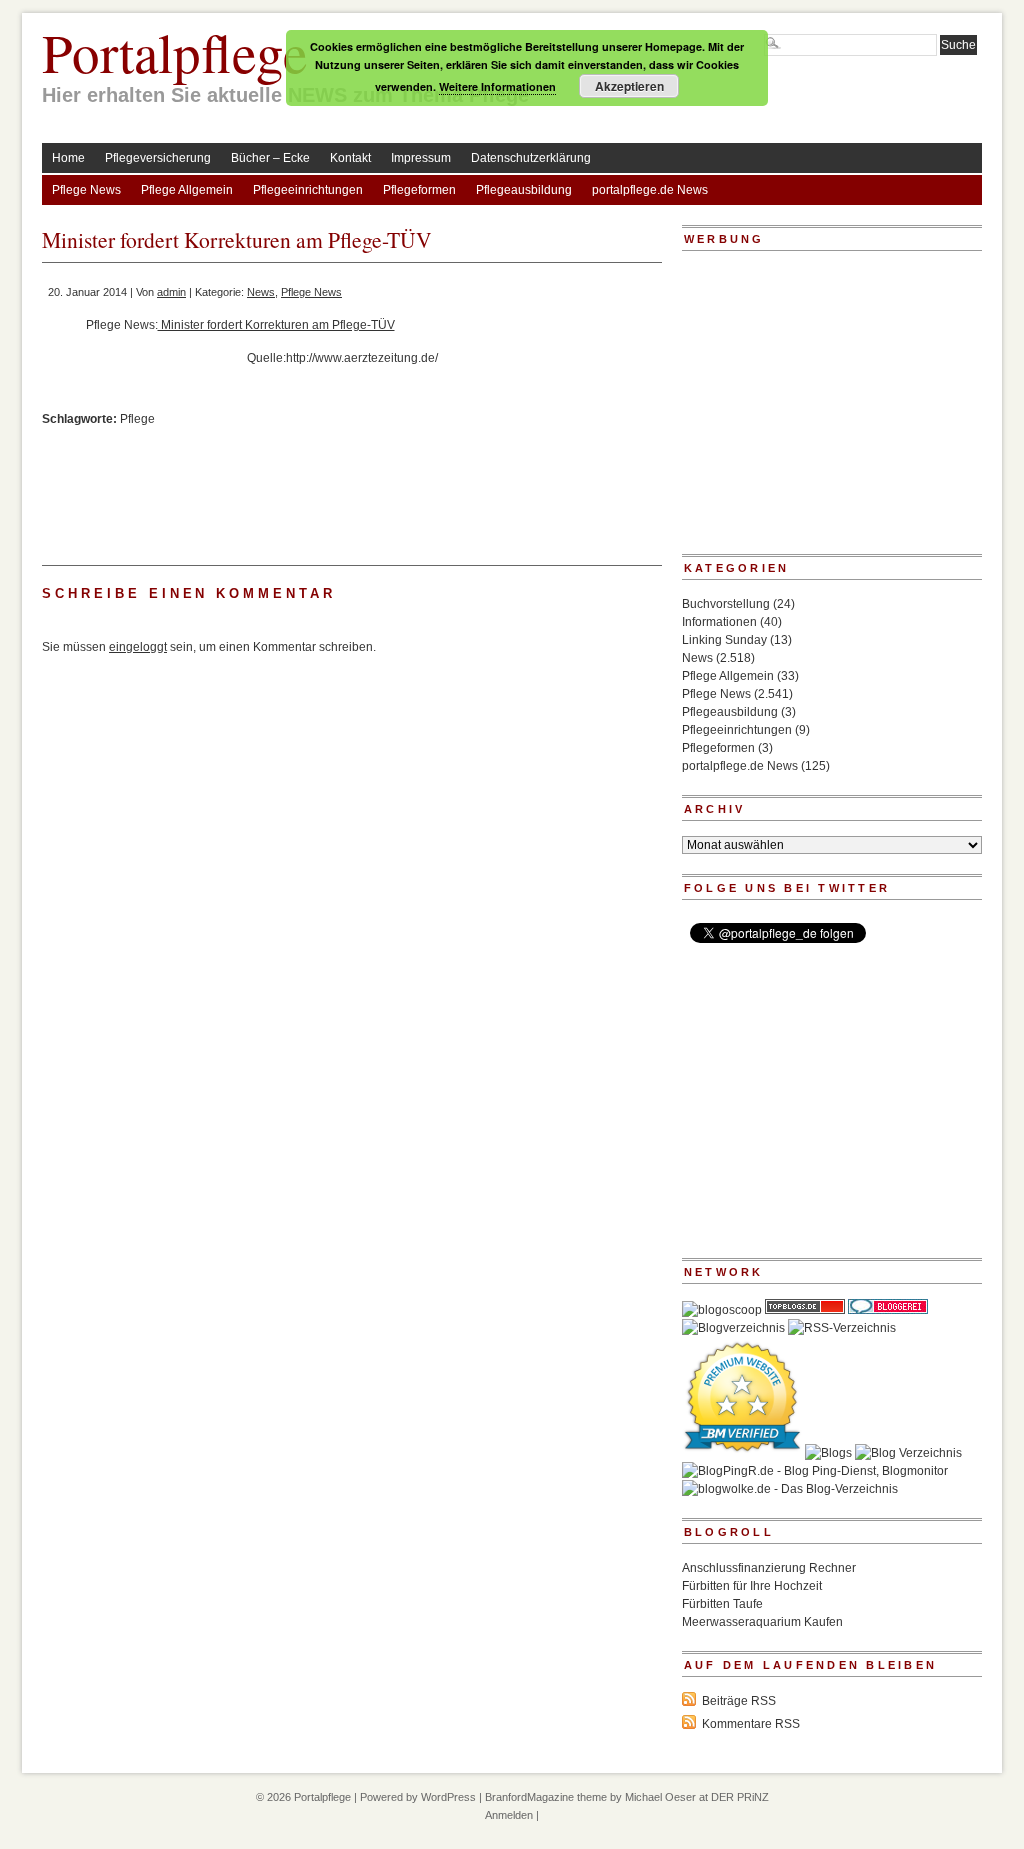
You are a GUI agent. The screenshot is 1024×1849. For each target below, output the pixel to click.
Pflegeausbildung (524, 190)
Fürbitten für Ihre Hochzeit (752, 1586)
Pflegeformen (419, 190)
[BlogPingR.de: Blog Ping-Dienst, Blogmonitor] (815, 1471)
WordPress (448, 1797)
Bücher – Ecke (270, 158)
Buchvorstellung (726, 604)
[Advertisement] (550, 428)
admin (171, 292)
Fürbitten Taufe (722, 1604)
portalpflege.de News (650, 190)
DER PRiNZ (740, 1797)
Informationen (719, 622)
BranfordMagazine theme (546, 1797)
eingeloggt (138, 647)
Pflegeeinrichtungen (308, 190)
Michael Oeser (660, 1797)
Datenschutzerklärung (531, 158)
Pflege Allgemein (187, 190)
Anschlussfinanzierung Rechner (769, 1568)
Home (68, 158)
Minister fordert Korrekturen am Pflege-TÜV (276, 325)
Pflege (137, 419)
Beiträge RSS (739, 1701)
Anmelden (509, 1815)
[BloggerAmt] (733, 1328)
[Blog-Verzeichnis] (888, 1310)
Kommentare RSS (751, 1724)
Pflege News (86, 190)
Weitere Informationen (497, 86)
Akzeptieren (629, 86)
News (261, 292)
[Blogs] (828, 1453)
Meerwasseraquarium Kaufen (762, 1622)
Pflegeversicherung (158, 158)
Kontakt (350, 158)
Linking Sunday (724, 640)
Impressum (421, 158)
